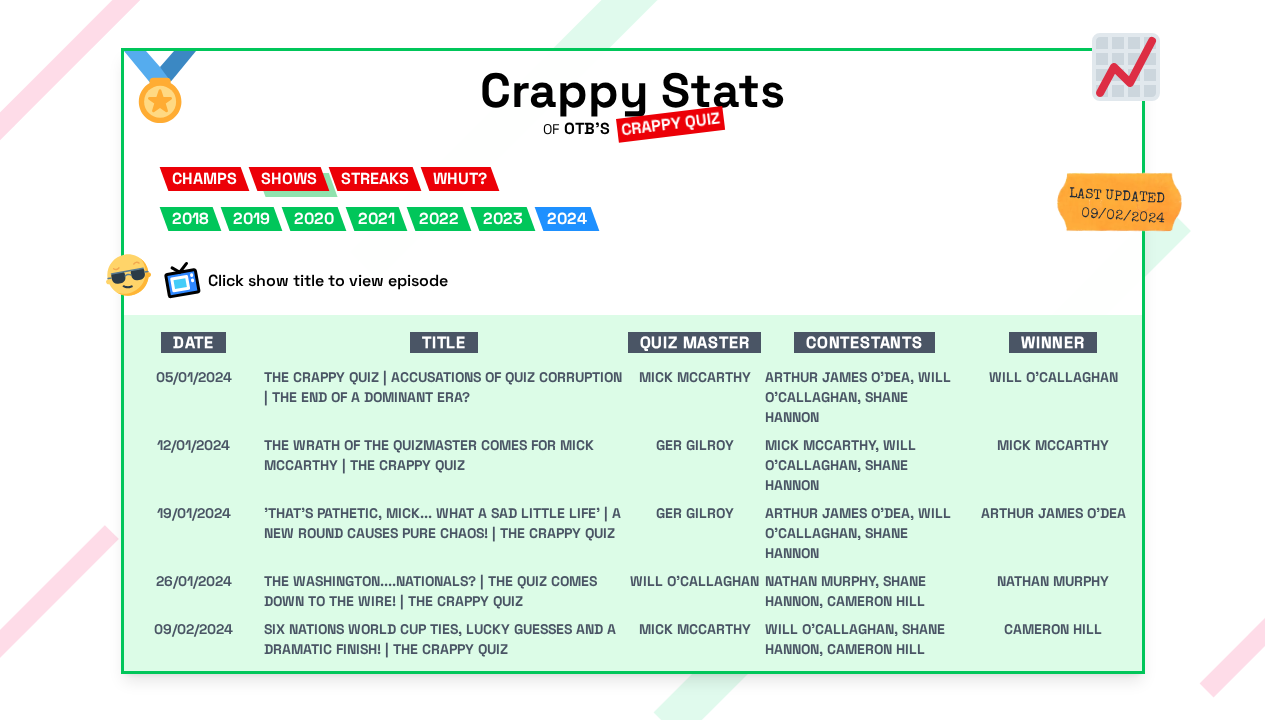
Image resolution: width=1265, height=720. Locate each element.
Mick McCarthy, (824, 445)
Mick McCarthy (1053, 445)
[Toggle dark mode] (128, 275)
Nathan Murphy (1053, 581)
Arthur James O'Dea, (841, 377)
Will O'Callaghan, (833, 629)
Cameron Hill (876, 601)
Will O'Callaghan (1053, 377)
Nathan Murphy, (824, 581)
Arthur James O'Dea (1053, 513)
